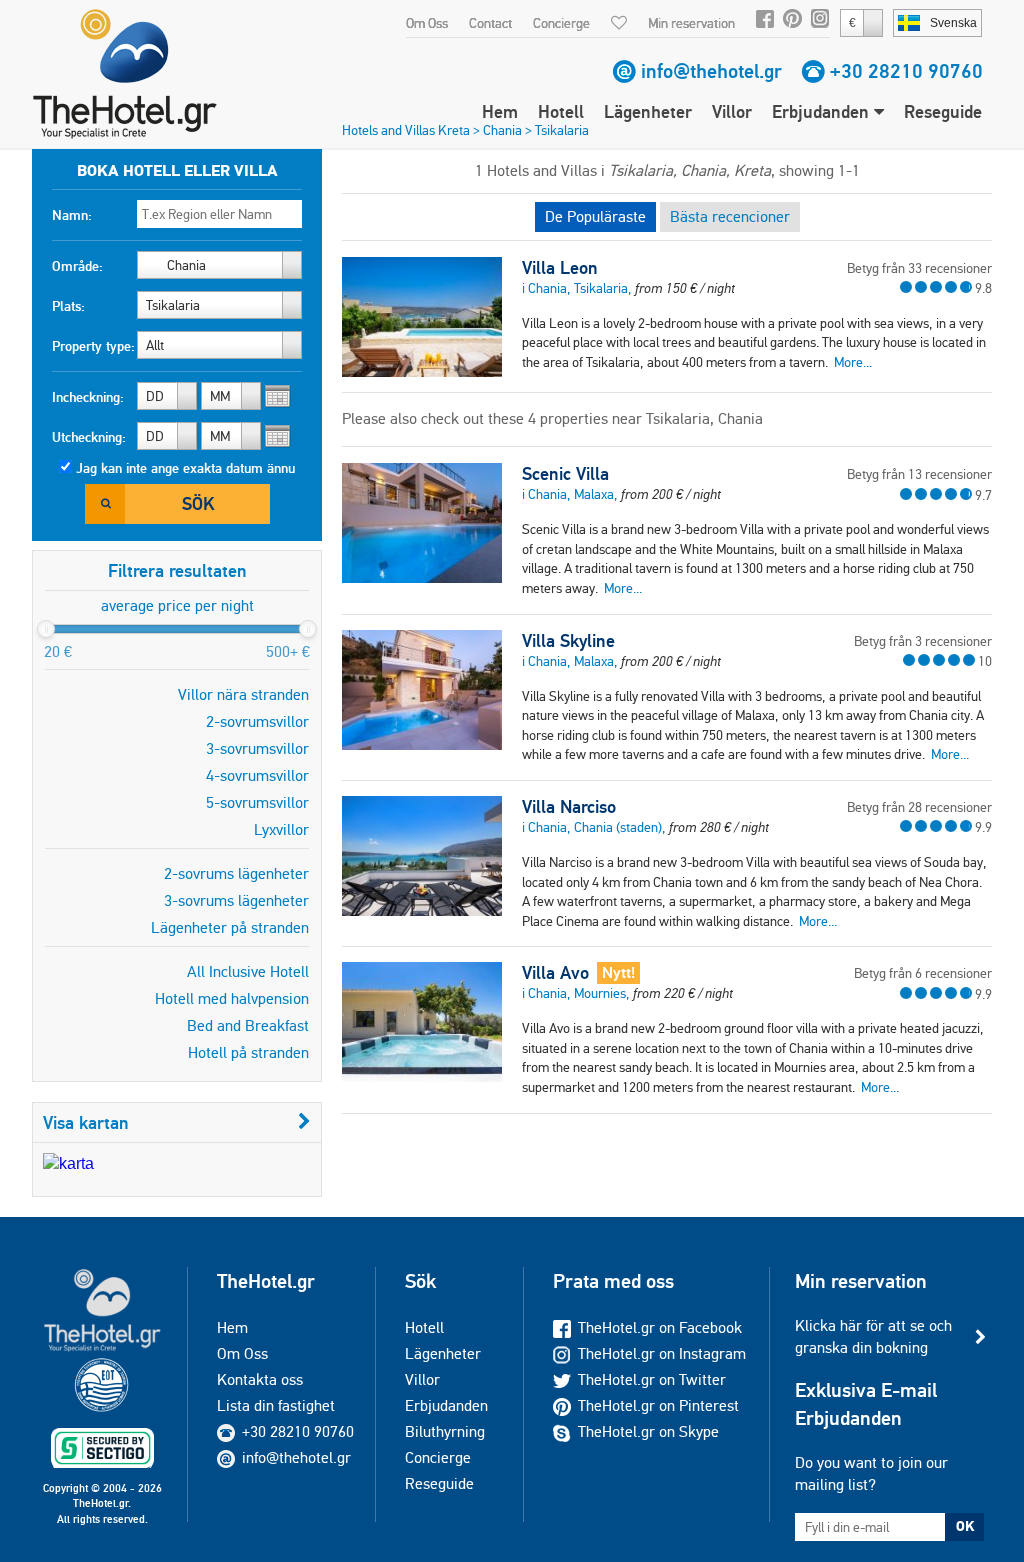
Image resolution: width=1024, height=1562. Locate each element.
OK (965, 1526)
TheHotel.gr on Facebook (660, 1327)
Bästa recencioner (730, 216)
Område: (77, 266)
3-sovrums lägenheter (236, 900)
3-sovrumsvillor (257, 748)
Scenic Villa (565, 474)
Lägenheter (648, 111)
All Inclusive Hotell (248, 971)
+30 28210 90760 (906, 71)
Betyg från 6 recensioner (923, 973)
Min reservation (691, 23)
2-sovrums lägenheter (236, 873)
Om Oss (427, 23)
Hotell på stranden (248, 1052)
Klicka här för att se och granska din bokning (873, 1336)
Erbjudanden (823, 111)
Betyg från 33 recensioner (919, 268)
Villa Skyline (568, 641)
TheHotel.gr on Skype (648, 1431)
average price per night (177, 605)
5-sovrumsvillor (257, 802)
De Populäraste (595, 216)
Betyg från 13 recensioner (919, 474)
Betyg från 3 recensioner (923, 641)
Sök (198, 503)
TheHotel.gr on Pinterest (658, 1405)
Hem (500, 111)
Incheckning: (88, 397)
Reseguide (943, 111)
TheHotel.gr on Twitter (652, 1379)
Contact (490, 23)
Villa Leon (560, 268)
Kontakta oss (260, 1379)
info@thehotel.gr (711, 71)
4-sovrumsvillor (257, 775)
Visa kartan (86, 1122)
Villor (732, 111)
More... (853, 362)
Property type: (93, 346)
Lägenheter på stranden (230, 927)
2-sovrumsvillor (257, 721)
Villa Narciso (569, 807)
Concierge (561, 23)
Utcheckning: (89, 437)
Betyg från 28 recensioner (919, 807)
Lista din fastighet (276, 1405)
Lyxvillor (281, 829)
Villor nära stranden (243, 694)
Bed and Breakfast (248, 1025)
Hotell (561, 111)
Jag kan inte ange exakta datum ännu (185, 468)
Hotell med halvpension (232, 998)
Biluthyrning (445, 1431)
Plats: (68, 306)
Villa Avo (555, 973)
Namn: (72, 215)
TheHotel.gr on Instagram (662, 1353)
